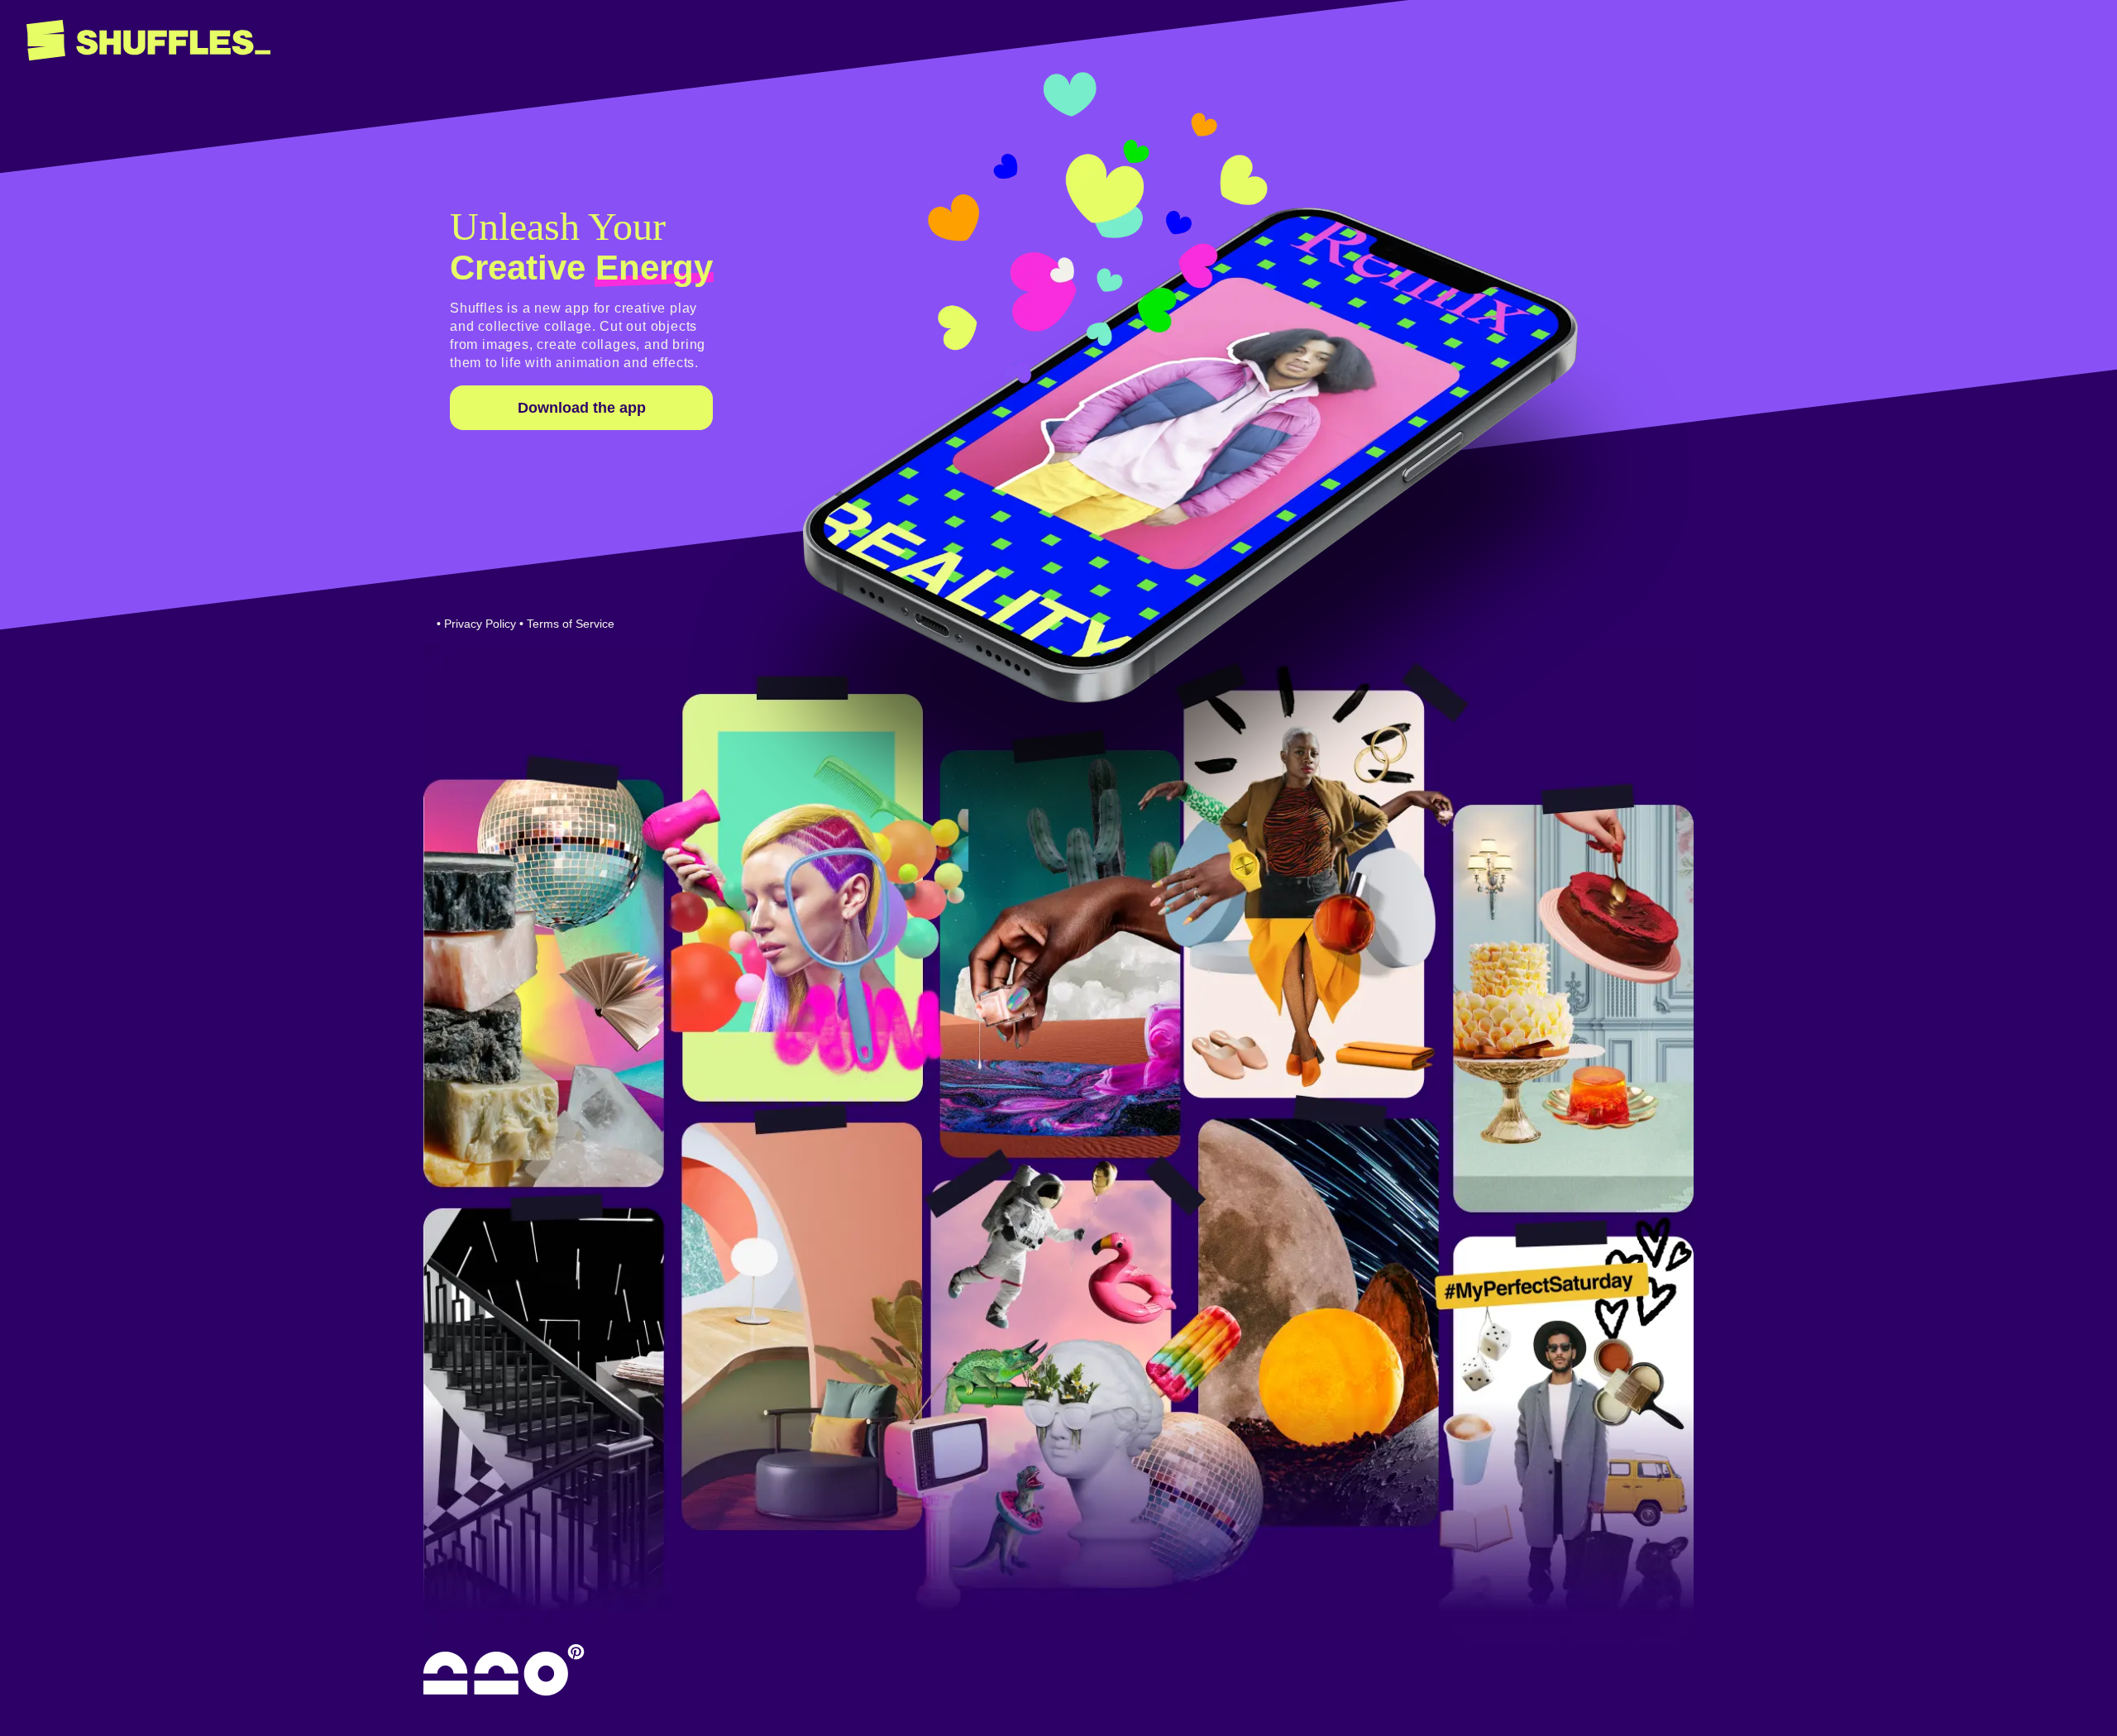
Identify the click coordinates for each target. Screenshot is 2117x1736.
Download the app (582, 408)
